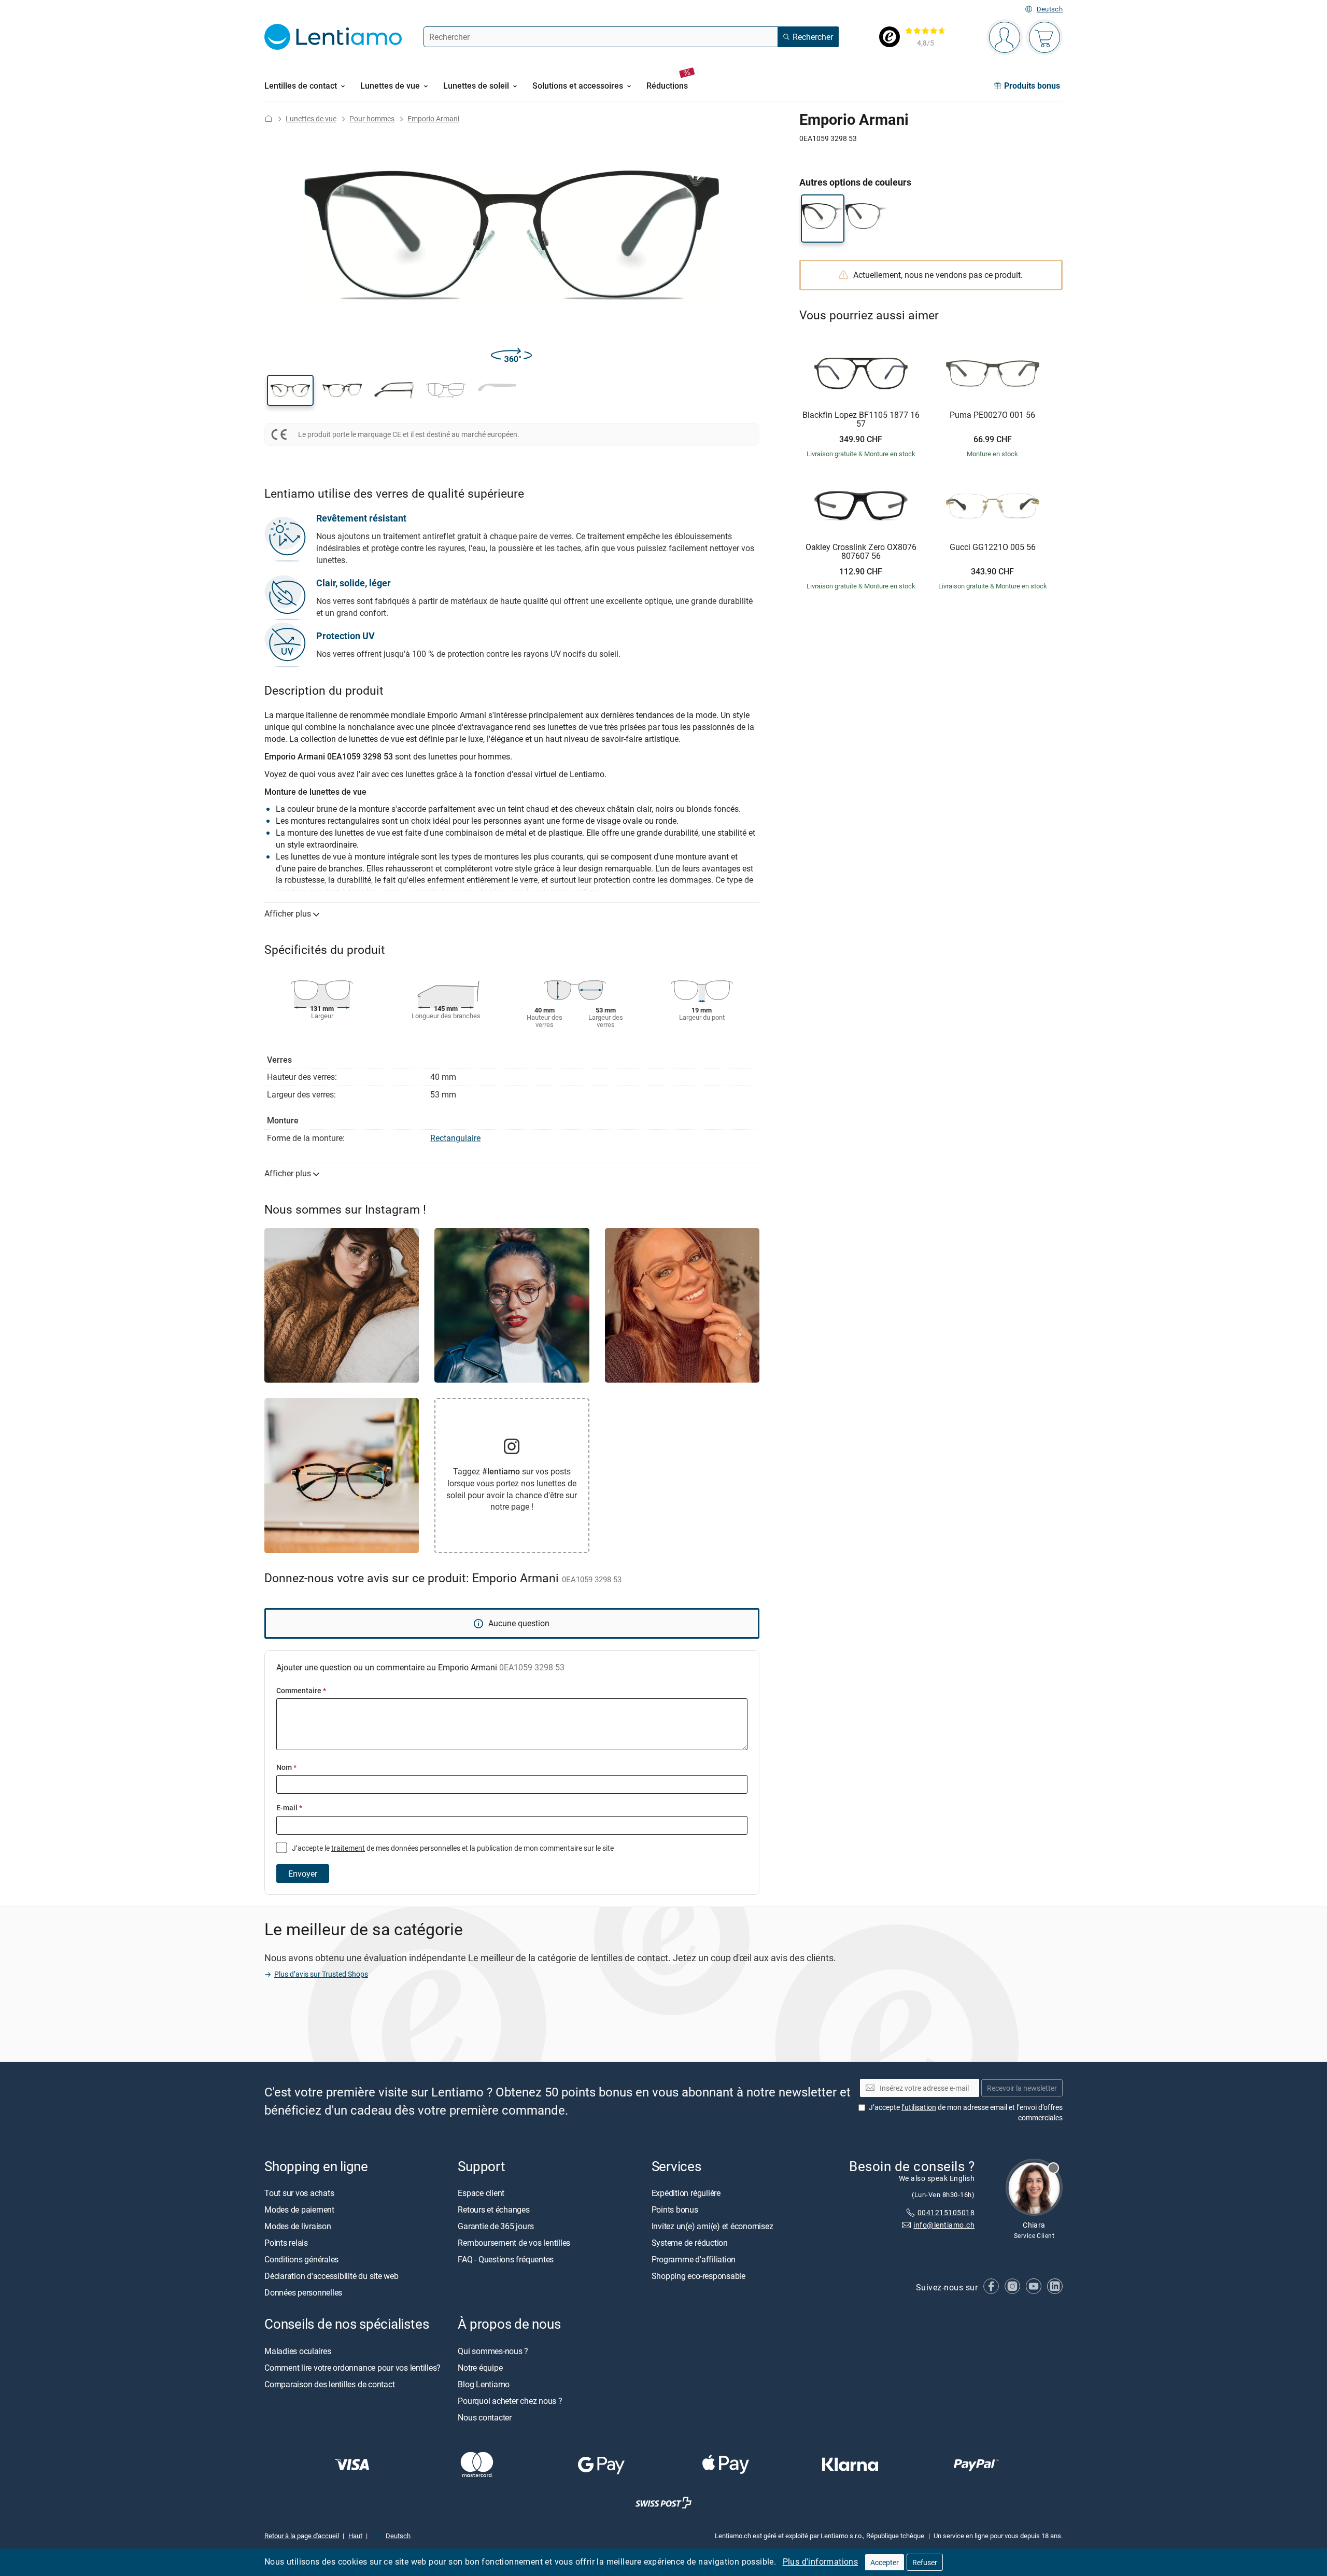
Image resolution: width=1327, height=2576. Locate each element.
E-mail (289, 1807)
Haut (355, 2535)
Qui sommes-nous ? (493, 2350)
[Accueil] (269, 118)
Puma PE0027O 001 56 (992, 415)
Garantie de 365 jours (496, 2226)
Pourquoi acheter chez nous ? (510, 2400)
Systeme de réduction (690, 2243)
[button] (290, 390)
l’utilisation (919, 2107)
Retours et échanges (493, 2209)
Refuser (925, 2562)
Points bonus (675, 2209)
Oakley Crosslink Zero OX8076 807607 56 (861, 552)
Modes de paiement (299, 2209)
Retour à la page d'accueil (302, 2535)
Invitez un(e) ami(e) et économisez (712, 2226)
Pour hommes (372, 118)
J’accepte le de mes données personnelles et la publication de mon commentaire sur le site (452, 1848)
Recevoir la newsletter (1022, 2088)
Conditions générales (301, 2259)
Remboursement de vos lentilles (514, 2243)
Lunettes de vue (311, 118)
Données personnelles (303, 2292)
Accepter (885, 2562)
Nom (286, 1767)
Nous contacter (485, 2417)
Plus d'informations (821, 2561)
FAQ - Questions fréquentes (506, 2259)
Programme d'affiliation (694, 2259)
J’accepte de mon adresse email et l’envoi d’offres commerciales (966, 2112)
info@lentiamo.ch (944, 2225)
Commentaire (301, 1690)
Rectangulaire (455, 1138)
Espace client (481, 2193)
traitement (348, 1848)
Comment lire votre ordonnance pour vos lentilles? (352, 2367)
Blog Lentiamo (484, 2384)
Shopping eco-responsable (698, 2276)
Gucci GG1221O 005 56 (993, 547)
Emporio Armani (433, 118)
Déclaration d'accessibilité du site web (331, 2276)
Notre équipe (480, 2367)
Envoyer (303, 1874)
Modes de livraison (298, 2226)
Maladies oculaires (298, 2350)
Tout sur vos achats (299, 2193)
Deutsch (1050, 9)
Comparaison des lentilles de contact (329, 2384)
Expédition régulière (686, 2193)
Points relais (286, 2243)
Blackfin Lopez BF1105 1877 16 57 (861, 420)
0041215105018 (946, 2212)
